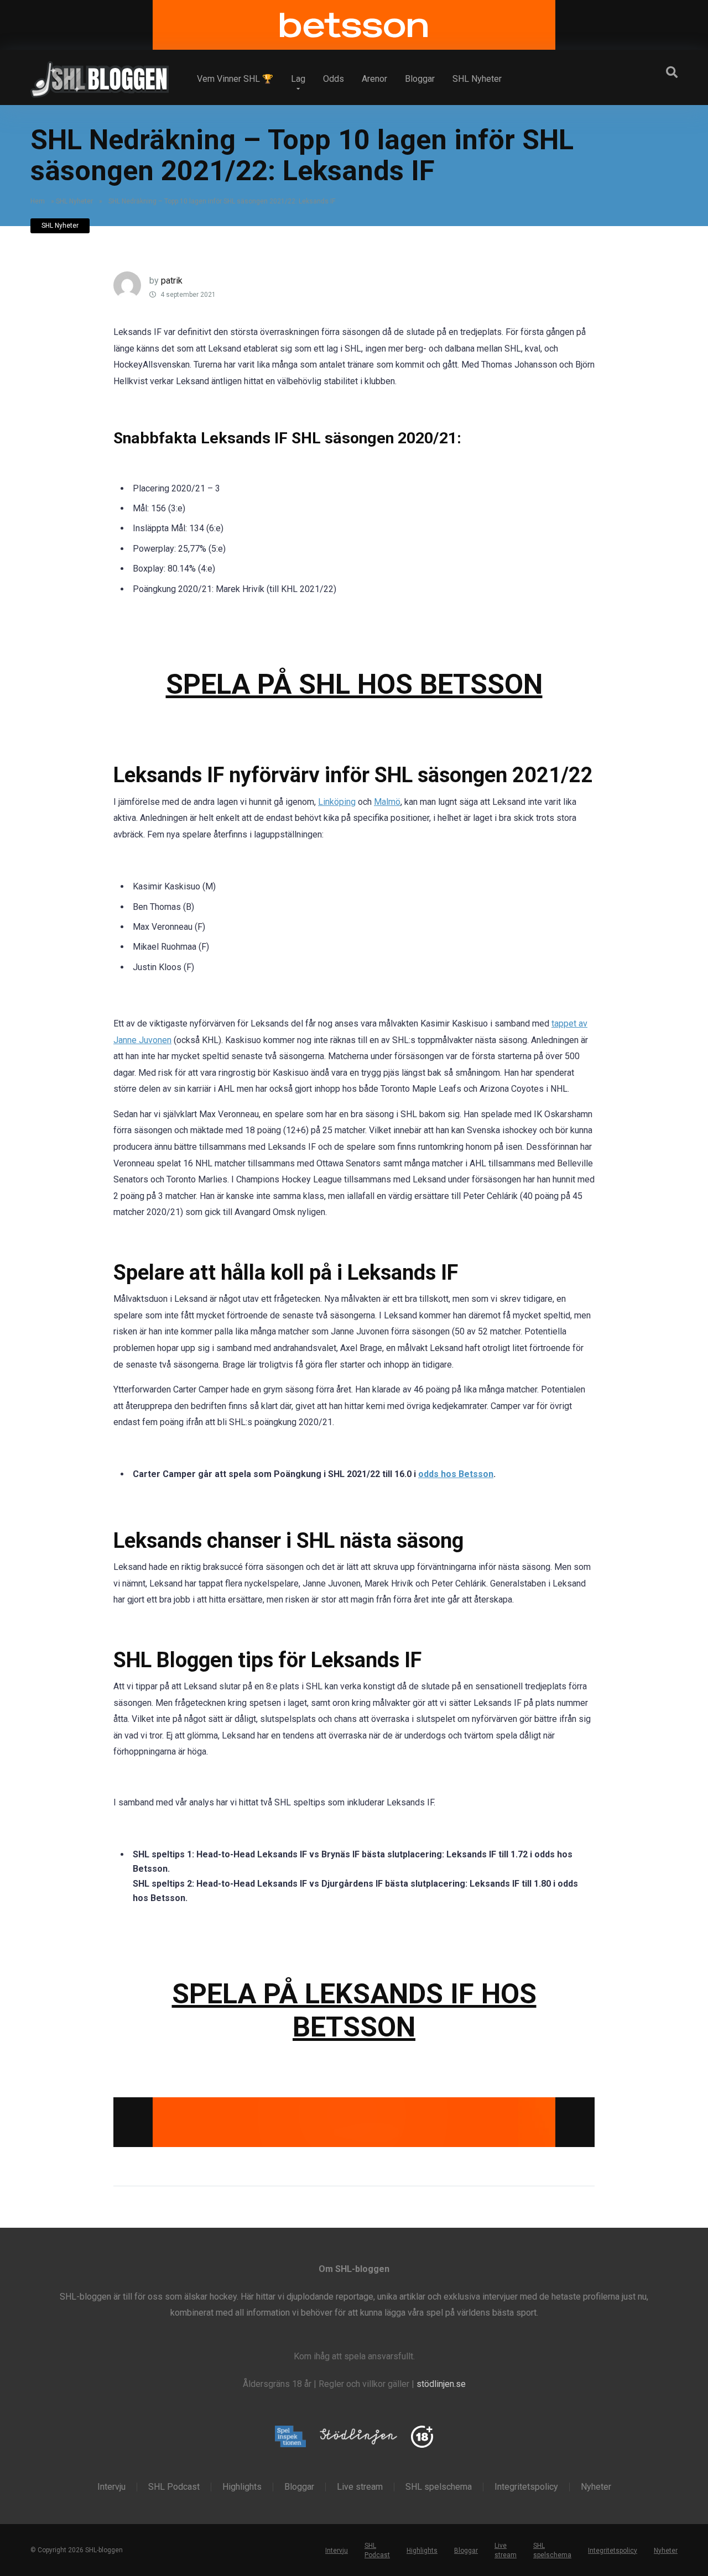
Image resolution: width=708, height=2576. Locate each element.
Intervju (111, 2486)
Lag (298, 79)
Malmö (387, 802)
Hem (38, 201)
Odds (334, 79)
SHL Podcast (174, 2486)
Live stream (360, 2486)
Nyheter (596, 2486)
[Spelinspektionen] (291, 2437)
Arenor (374, 79)
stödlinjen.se (441, 2384)
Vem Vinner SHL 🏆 (235, 79)
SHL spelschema (439, 2486)
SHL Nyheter (477, 79)
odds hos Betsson (456, 1474)
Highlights (242, 2486)
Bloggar (420, 79)
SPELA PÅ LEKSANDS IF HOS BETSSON (354, 2010)
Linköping (337, 802)
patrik (172, 281)
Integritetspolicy (526, 2486)
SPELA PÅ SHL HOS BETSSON (354, 684)
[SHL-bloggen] (100, 75)
